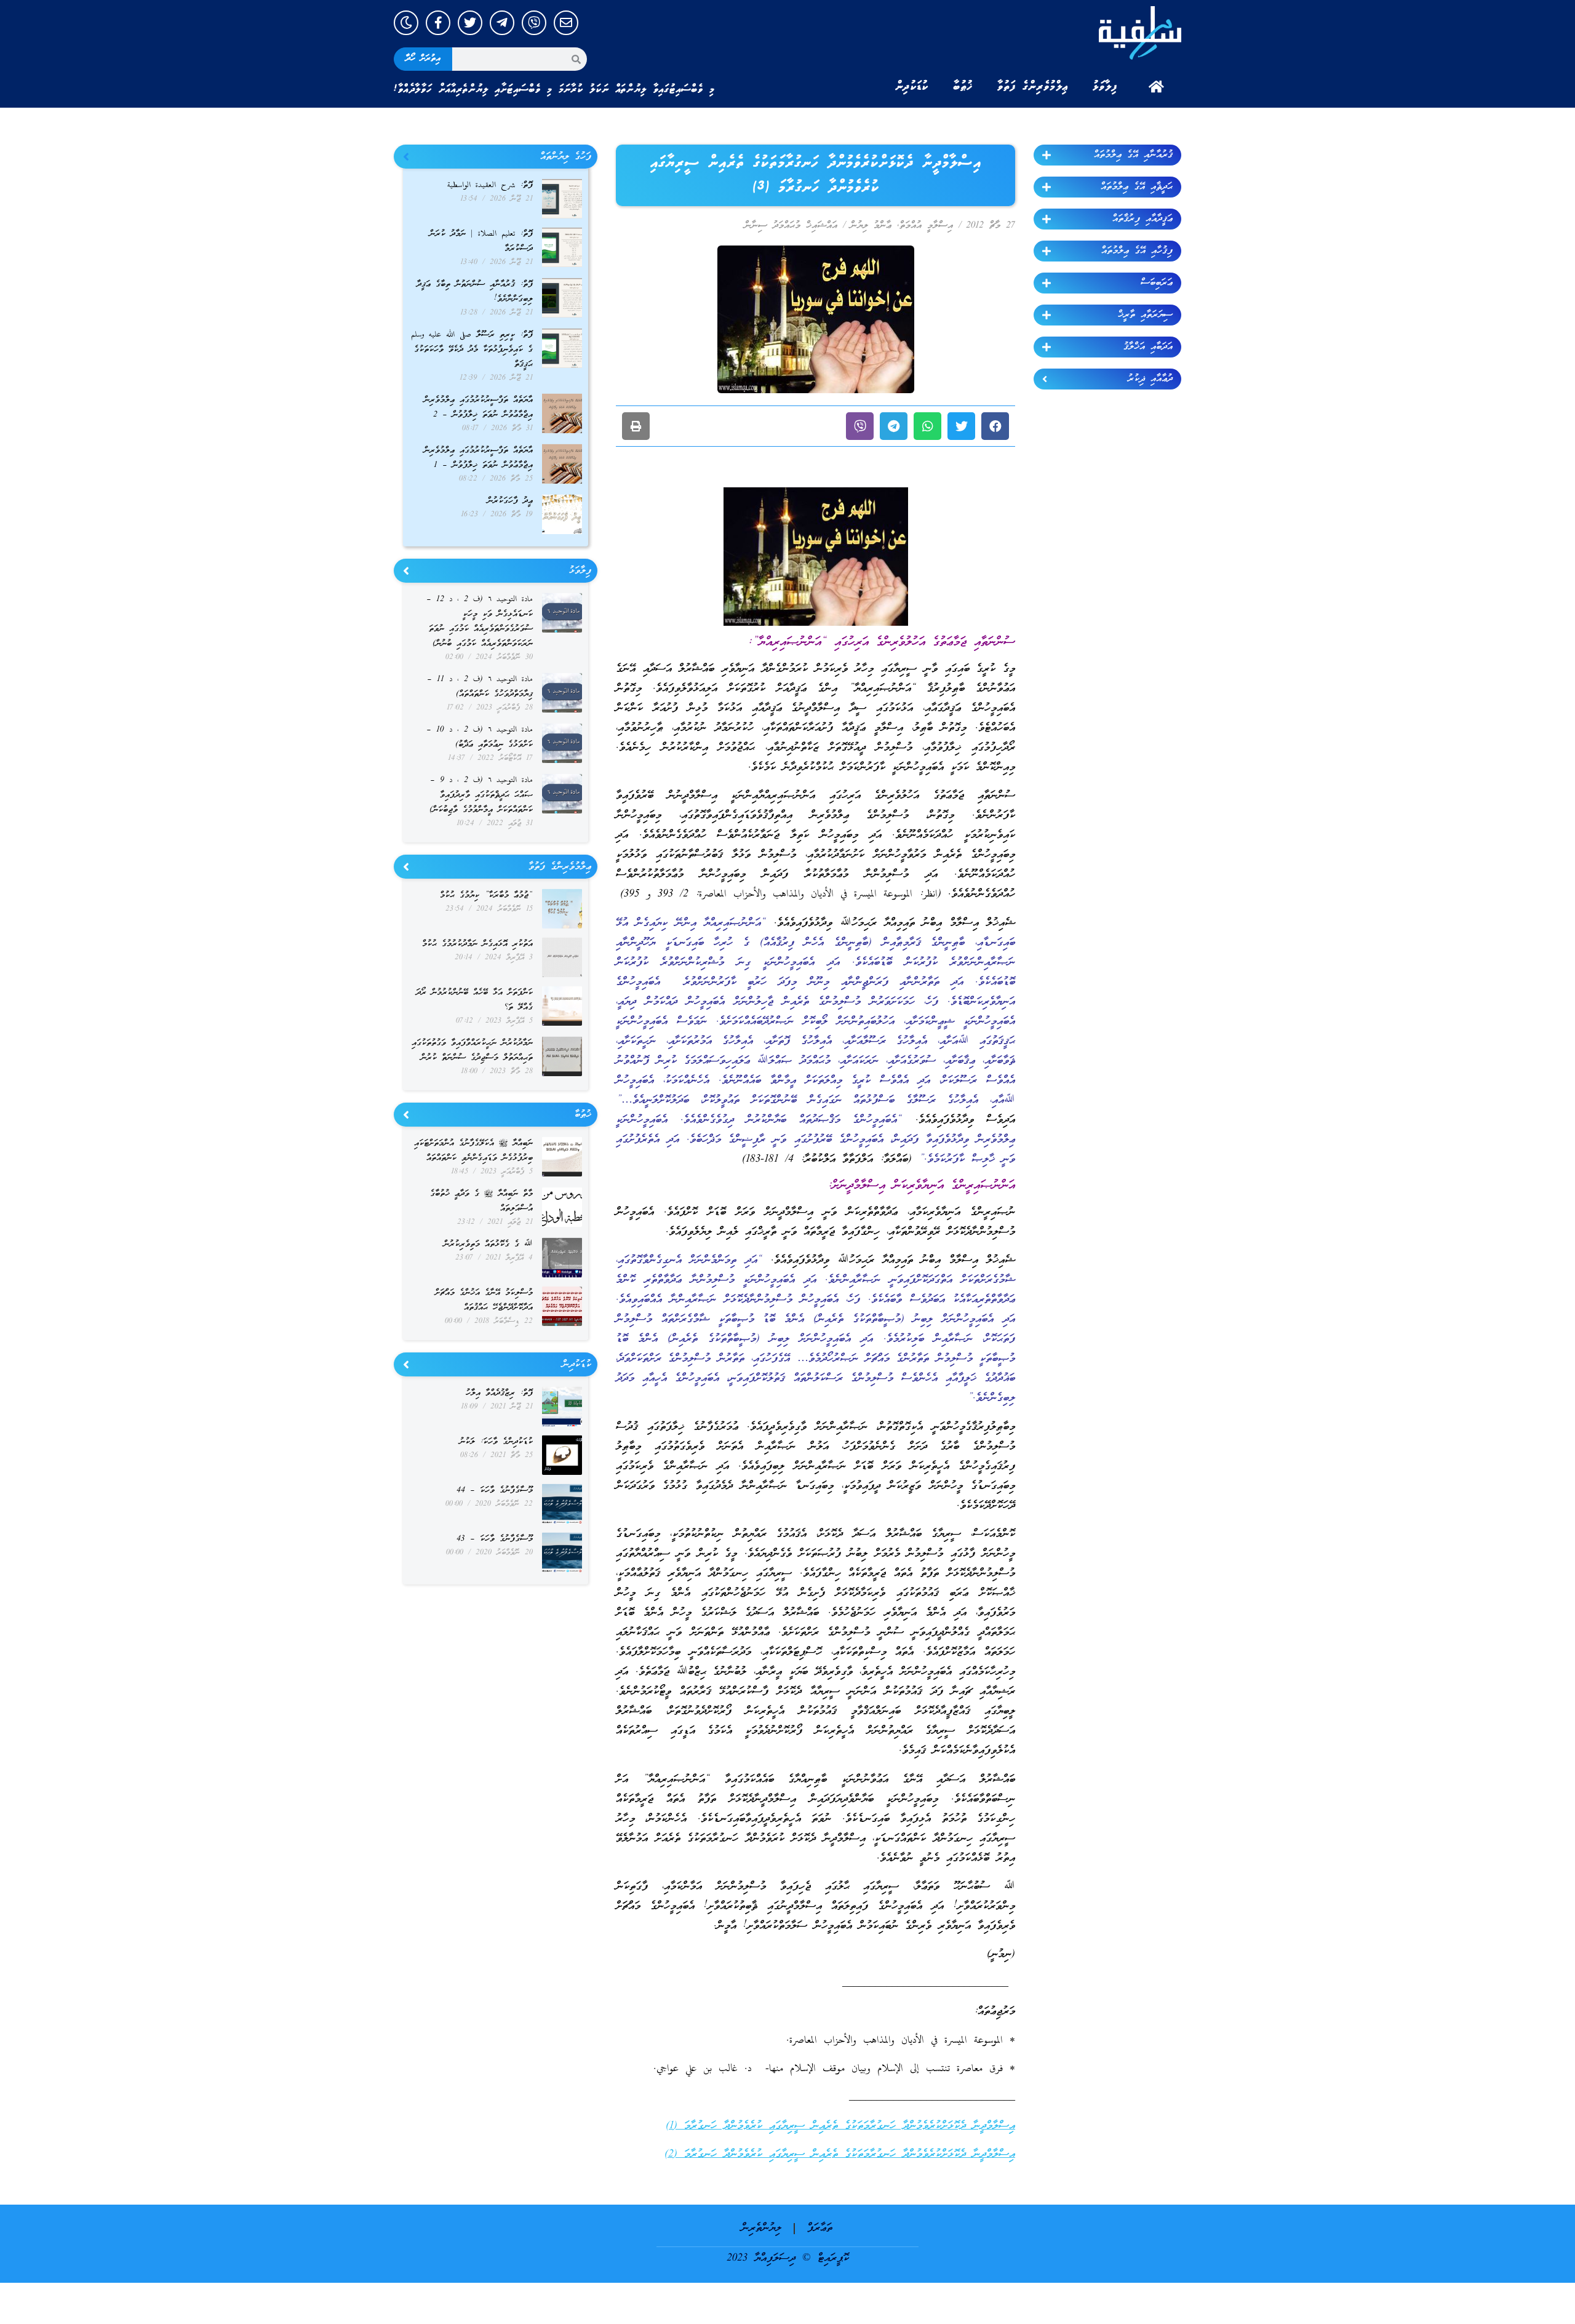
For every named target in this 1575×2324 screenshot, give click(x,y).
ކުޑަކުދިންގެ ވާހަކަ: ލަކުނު (496, 1442)
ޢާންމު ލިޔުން (871, 226)
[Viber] (534, 23)
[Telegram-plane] (502, 23)
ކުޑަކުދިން (912, 87)
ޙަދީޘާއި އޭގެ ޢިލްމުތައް (1137, 187)
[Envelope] (566, 23)
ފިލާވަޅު (1105, 87)
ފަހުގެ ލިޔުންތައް (566, 157)
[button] (995, 426)
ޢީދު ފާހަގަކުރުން (510, 501)
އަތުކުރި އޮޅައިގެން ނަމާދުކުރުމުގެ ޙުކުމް (477, 944)
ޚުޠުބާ (963, 87)
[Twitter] (470, 23)
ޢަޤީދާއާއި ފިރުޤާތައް (1142, 219)
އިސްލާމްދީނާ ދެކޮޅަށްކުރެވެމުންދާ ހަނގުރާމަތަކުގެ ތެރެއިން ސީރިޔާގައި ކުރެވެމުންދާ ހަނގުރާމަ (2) (840, 2154)
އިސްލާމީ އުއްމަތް (926, 226)
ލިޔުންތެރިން (761, 2228)
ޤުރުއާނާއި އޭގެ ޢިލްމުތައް (1133, 155)
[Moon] (406, 23)
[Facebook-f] (438, 23)
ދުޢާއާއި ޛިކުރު (1150, 379)
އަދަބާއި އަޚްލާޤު (1148, 347)
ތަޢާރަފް (820, 2228)
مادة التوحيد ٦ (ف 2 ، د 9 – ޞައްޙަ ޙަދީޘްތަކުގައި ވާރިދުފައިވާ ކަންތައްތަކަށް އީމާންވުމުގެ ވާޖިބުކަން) (481, 795)
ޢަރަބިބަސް (1157, 283)
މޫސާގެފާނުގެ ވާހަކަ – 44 (495, 1491)
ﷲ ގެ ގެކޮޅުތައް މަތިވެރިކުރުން (488, 1244)
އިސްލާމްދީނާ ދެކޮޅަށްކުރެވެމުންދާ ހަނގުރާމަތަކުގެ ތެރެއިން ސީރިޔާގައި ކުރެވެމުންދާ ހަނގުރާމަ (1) (840, 2126)
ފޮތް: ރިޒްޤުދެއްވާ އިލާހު (499, 1393)
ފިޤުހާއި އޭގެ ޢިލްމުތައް (1137, 251)
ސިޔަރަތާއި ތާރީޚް (1145, 315)
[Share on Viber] (860, 426)
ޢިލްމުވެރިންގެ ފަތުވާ (1033, 87)
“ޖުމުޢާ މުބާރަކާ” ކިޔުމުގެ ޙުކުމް (486, 896)
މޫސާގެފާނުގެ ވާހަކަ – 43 (495, 1539)
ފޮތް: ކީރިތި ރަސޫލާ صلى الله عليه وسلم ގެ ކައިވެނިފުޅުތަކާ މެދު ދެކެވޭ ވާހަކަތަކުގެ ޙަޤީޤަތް (472, 350)
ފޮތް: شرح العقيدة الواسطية (490, 186)
